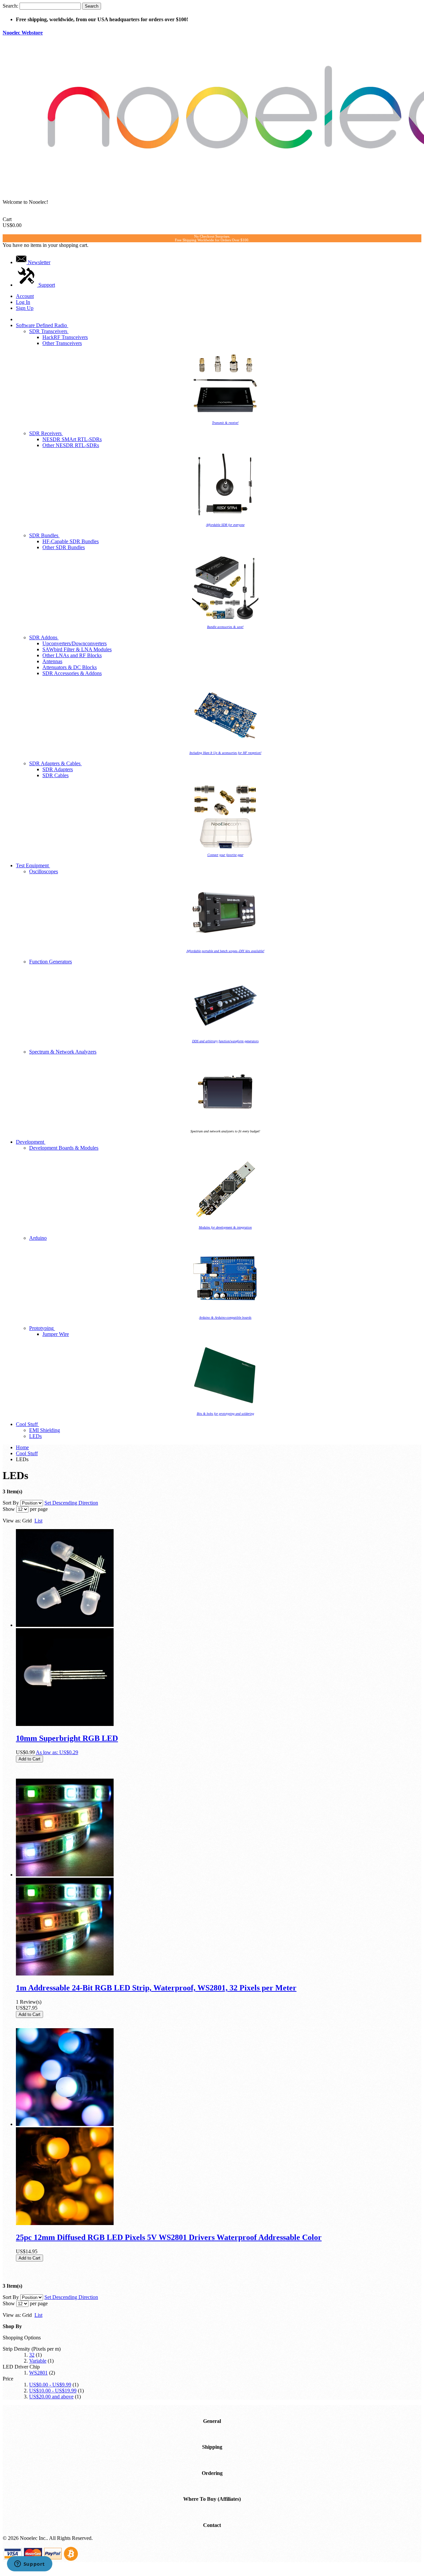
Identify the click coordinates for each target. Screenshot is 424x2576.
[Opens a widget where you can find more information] (29, 2564)
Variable (38, 2361)
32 (32, 2355)
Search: (10, 6)
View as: (12, 1521)
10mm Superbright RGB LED (67, 1738)
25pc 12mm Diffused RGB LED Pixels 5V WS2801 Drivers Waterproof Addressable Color (169, 2237)
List (38, 1521)
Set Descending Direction (71, 1503)
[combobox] (50, 6)
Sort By (11, 1503)
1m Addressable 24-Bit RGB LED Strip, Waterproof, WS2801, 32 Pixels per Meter (156, 1988)
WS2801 (38, 2373)
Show (9, 1509)
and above (51, 2397)
